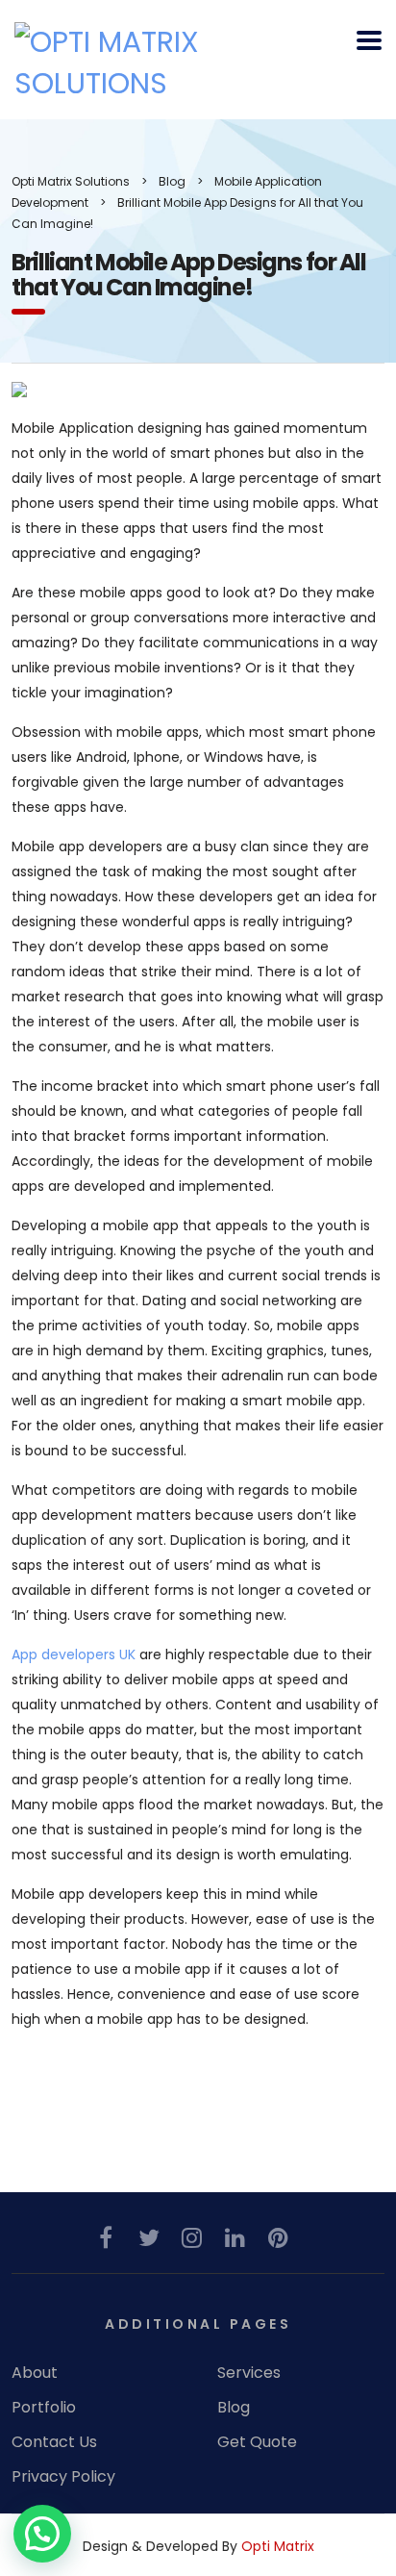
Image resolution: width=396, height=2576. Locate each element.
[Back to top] (356, 2482)
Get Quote (257, 2442)
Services (249, 2373)
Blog (234, 2408)
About (35, 2373)
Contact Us (54, 2442)
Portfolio (44, 2408)
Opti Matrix (278, 2546)
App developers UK (74, 1654)
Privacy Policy (63, 2477)
